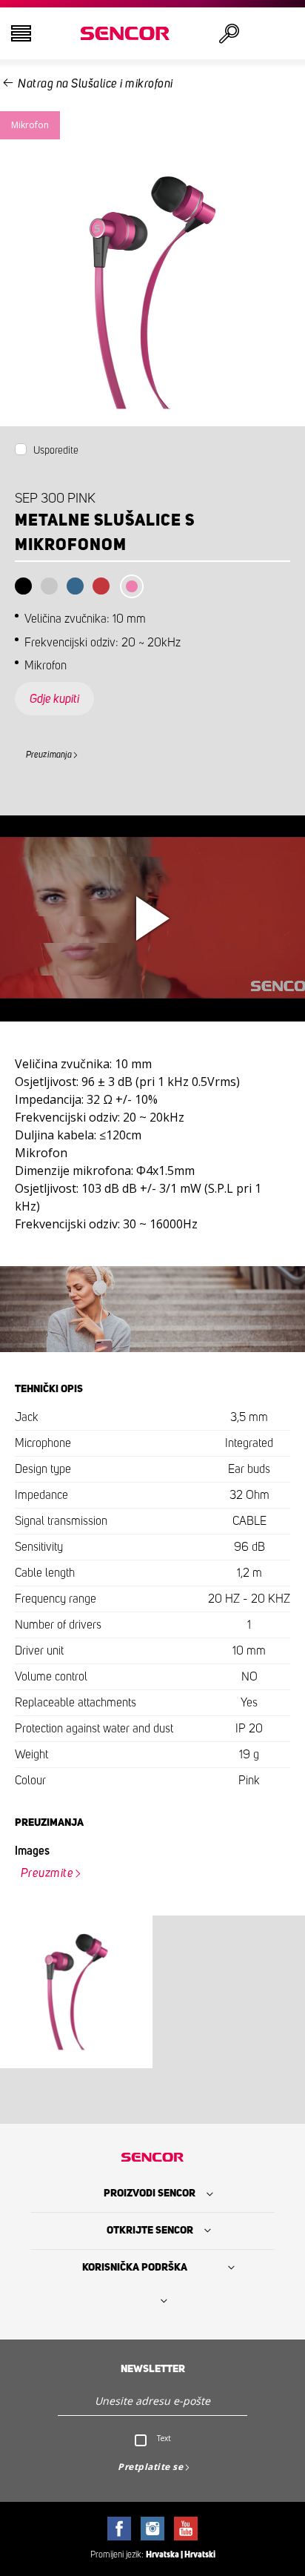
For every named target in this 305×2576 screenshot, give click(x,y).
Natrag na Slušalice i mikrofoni (95, 84)
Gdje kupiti (54, 699)
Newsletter (153, 2369)
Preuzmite (47, 1873)
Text (164, 2438)
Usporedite (56, 451)
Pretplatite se (150, 2467)
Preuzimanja (49, 755)
